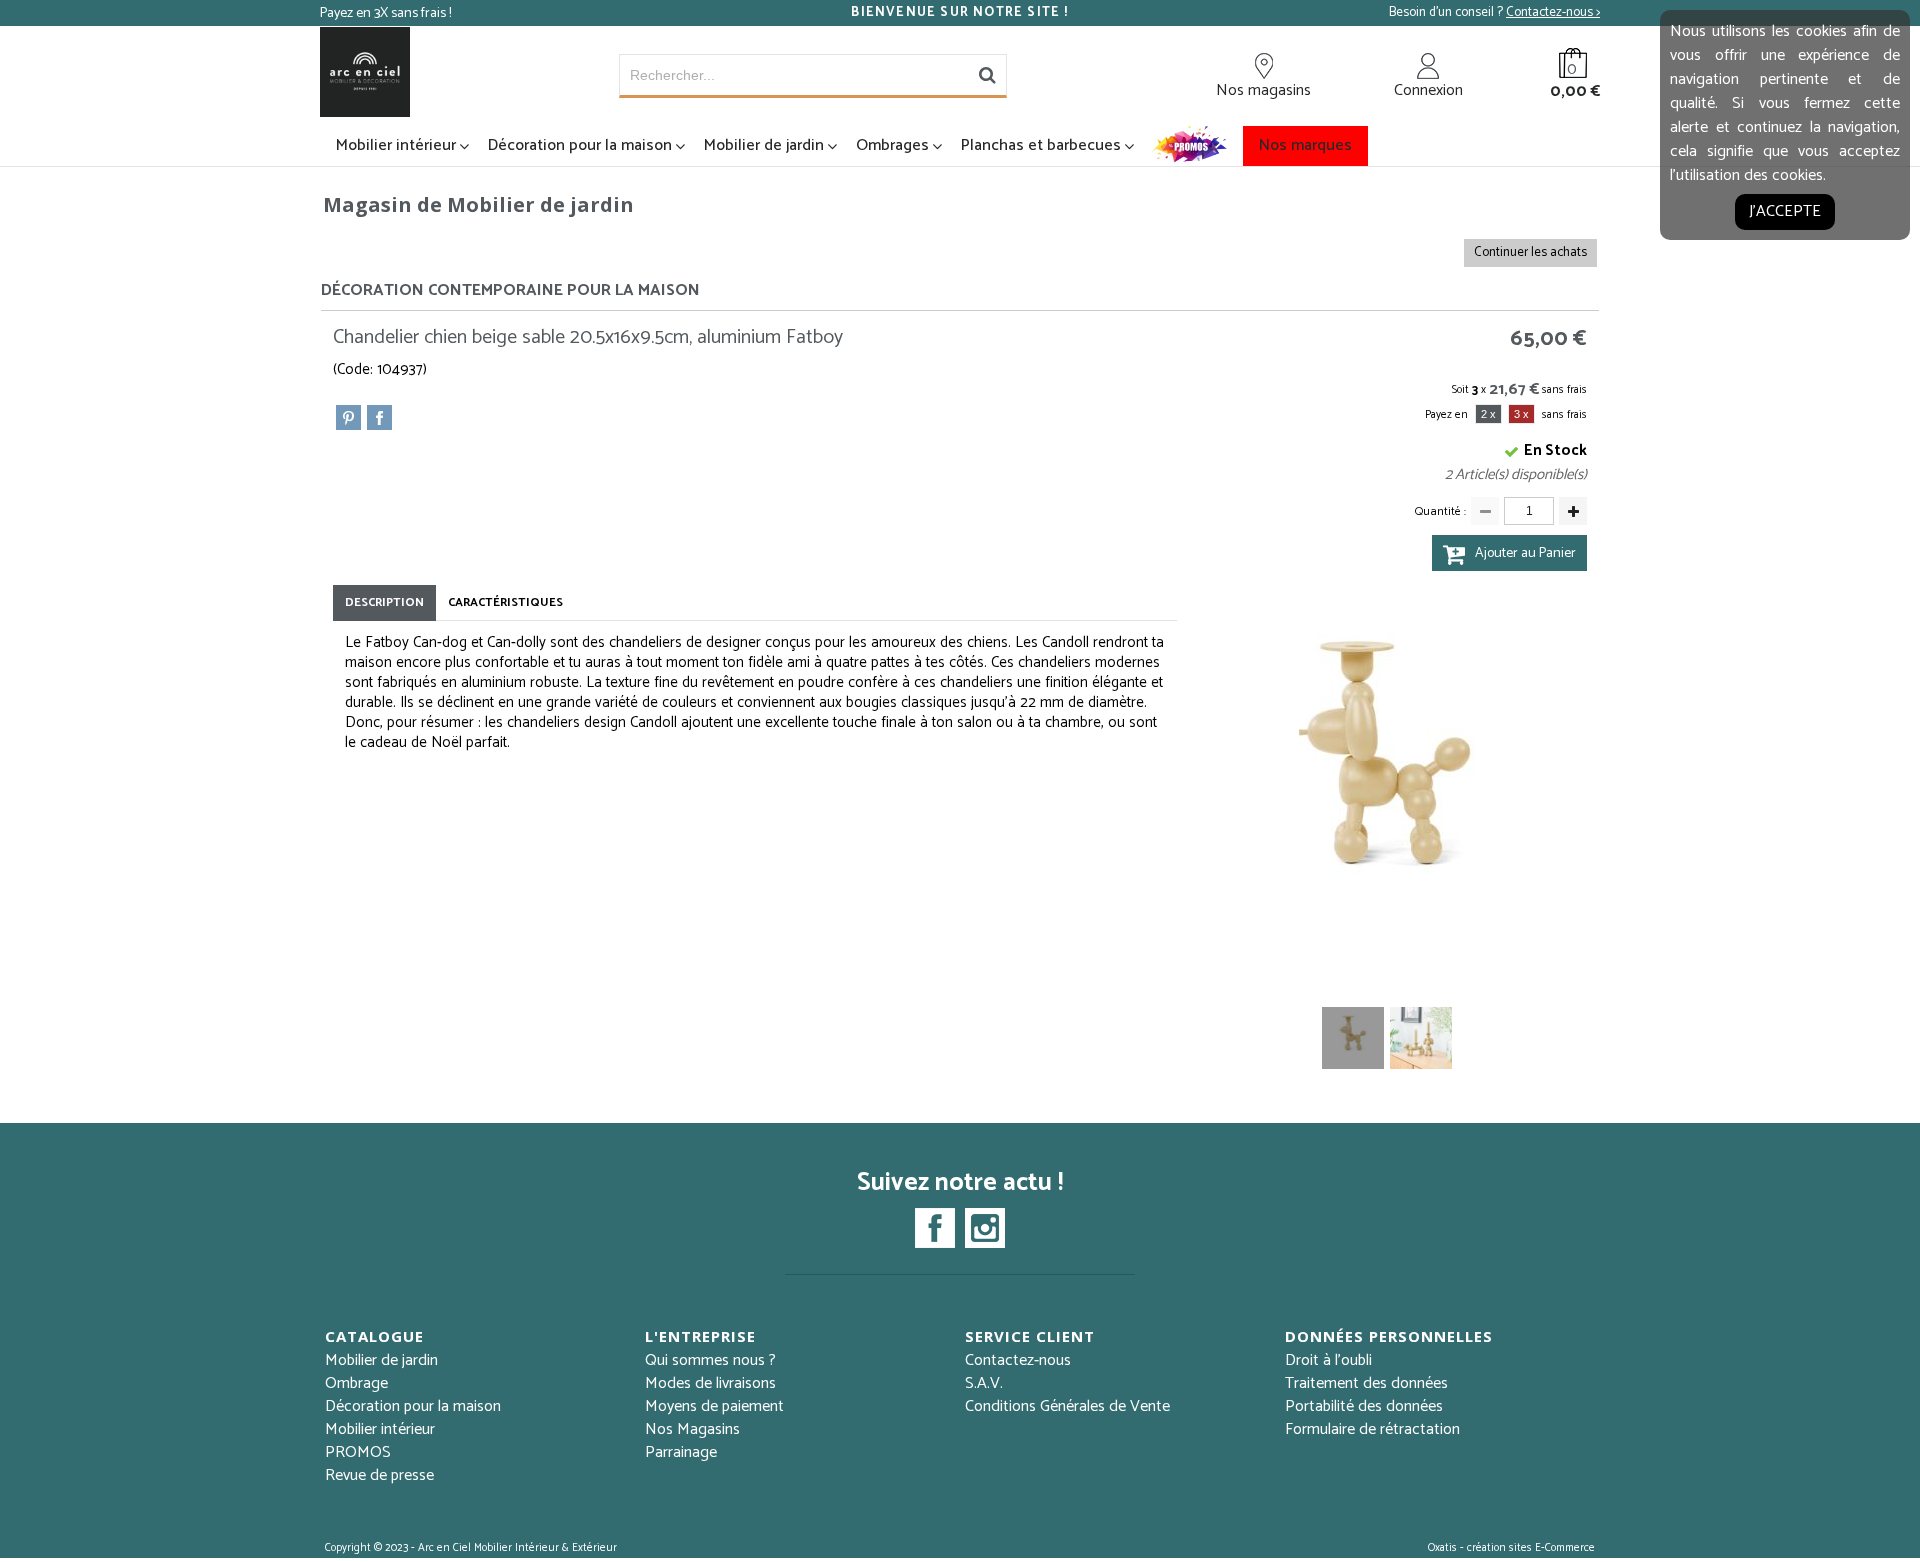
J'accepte (1785, 211)
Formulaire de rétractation (1372, 1429)
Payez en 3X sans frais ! (385, 13)
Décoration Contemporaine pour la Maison (510, 290)
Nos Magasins (692, 1429)
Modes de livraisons (710, 1383)
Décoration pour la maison (580, 145)
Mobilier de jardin (764, 145)
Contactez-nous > (1553, 12)
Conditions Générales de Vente (1067, 1406)
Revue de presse (379, 1475)
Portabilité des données (1364, 1406)
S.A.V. (984, 1383)
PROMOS (358, 1452)
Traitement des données (1366, 1383)
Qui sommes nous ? (710, 1360)
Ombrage (356, 1383)
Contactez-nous (1018, 1360)
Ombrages (892, 145)
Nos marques (1305, 145)
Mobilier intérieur (396, 145)
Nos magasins (1263, 90)
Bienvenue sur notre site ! (959, 13)
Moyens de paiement (714, 1406)
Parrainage (681, 1452)
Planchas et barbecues (1041, 145)
